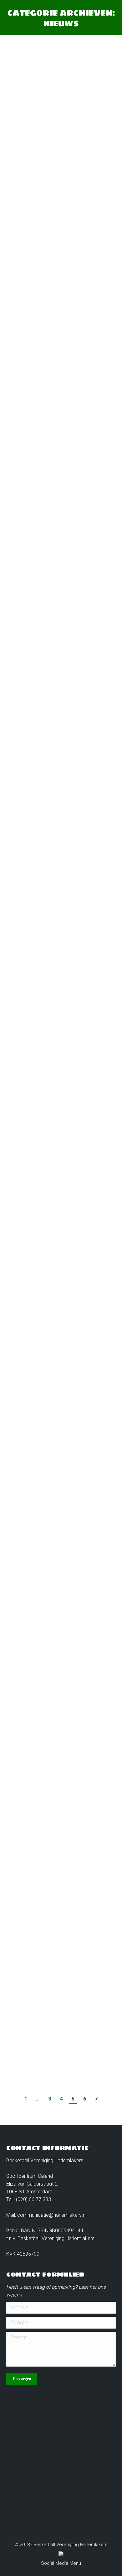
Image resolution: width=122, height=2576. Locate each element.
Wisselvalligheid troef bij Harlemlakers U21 (59, 2018)
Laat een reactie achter (39, 182)
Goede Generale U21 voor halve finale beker (61, 1015)
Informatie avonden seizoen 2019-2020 (56, 154)
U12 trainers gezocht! (46, 1822)
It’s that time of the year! (55, 1415)
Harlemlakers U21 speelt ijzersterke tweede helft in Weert (61, 1226)
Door (50, 174)
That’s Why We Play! (51, 395)
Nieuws (22, 174)
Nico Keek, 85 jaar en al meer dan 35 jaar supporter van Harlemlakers (58, 615)
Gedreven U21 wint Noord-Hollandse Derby (59, 825)
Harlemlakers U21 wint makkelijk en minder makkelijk (60, 1661)
